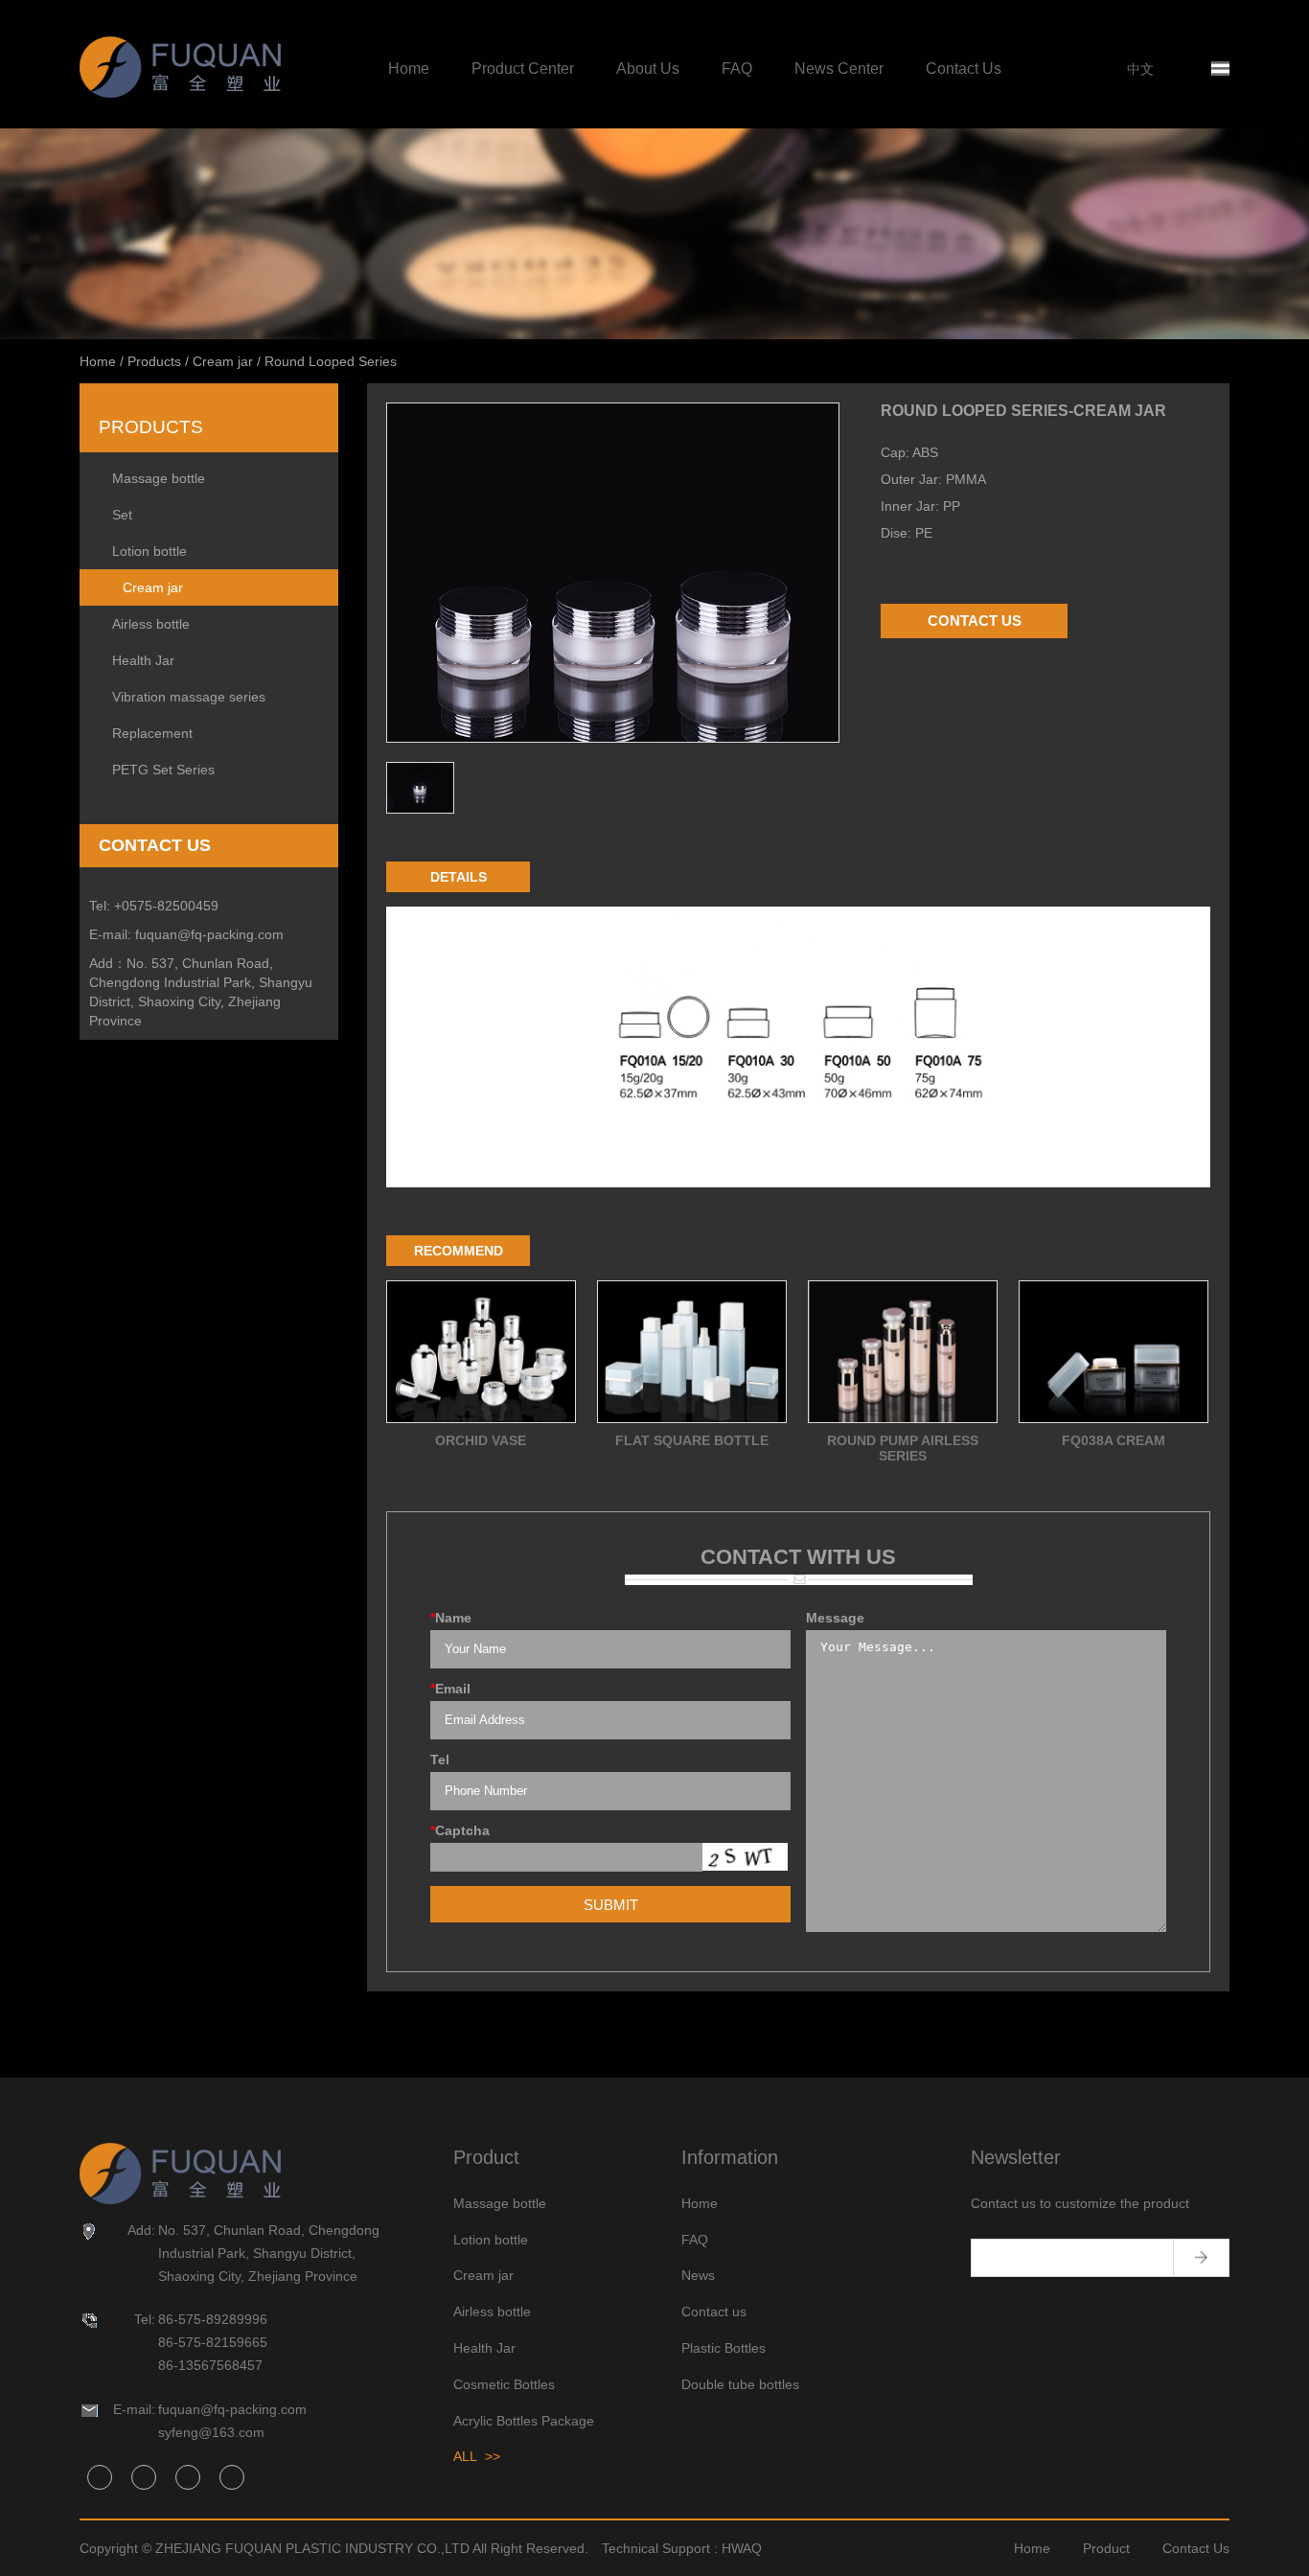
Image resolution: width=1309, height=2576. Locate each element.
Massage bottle (159, 478)
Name (451, 1618)
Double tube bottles (740, 2384)
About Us (648, 69)
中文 (1140, 69)
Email (450, 1689)
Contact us (714, 2311)
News (698, 2275)
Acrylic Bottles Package (524, 2421)
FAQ (737, 69)
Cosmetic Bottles (504, 2384)
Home (409, 69)
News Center (839, 69)
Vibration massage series (189, 697)
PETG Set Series (163, 770)
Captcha (460, 1830)
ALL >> (477, 2456)
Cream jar (223, 361)
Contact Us (964, 69)
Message (835, 1618)
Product (1106, 2548)
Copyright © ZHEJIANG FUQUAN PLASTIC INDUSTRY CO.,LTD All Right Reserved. (334, 2548)
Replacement (152, 733)
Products (154, 361)
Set (122, 515)
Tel (440, 1759)
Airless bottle (151, 624)
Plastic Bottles (723, 2348)
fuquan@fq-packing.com (209, 934)
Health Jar (143, 660)
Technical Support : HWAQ (682, 2548)
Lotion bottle (149, 551)
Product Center (523, 69)
